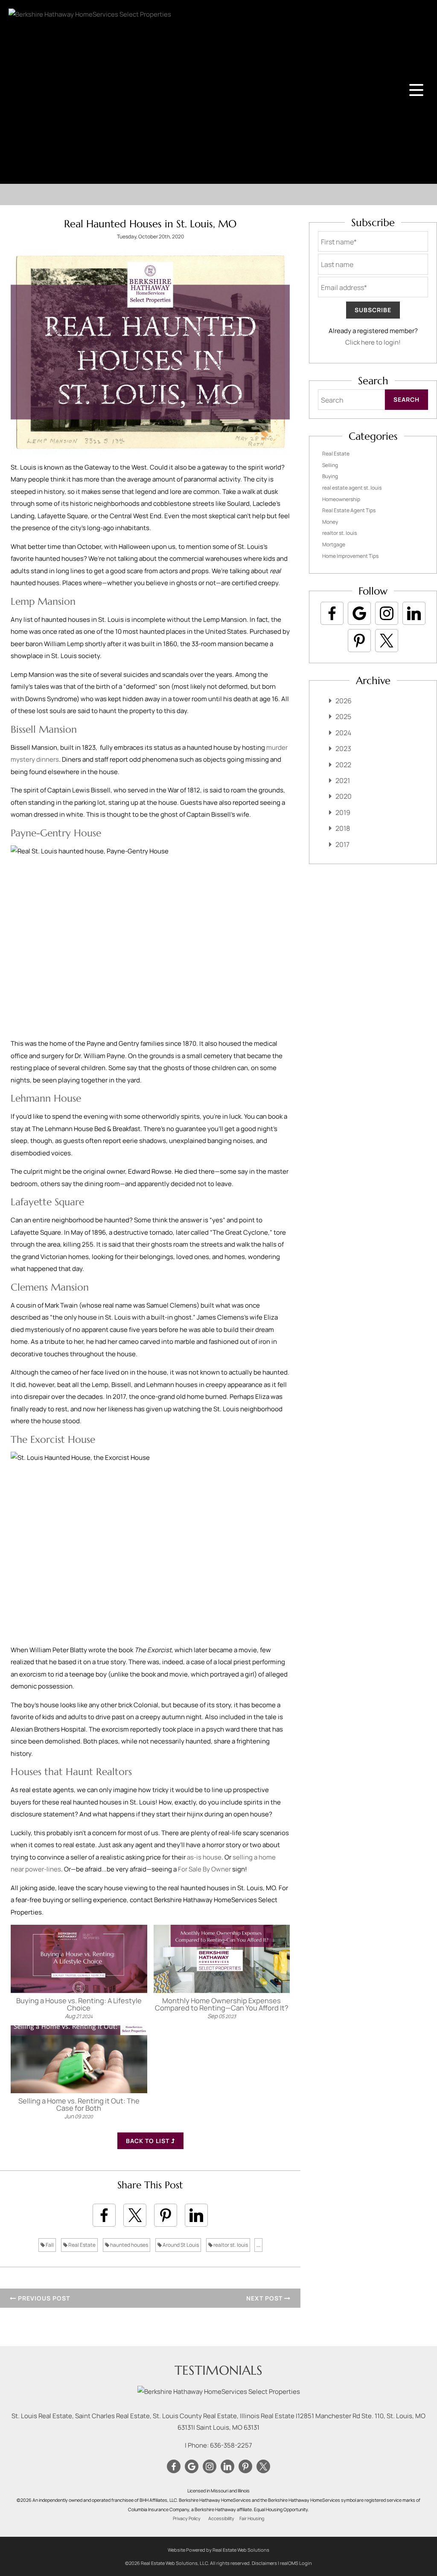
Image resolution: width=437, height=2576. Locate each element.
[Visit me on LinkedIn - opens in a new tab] (414, 613)
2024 (343, 733)
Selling (330, 465)
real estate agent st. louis (352, 488)
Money (330, 522)
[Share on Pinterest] (166, 2215)
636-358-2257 (231, 2445)
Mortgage (334, 544)
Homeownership (341, 499)
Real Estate (82, 2245)
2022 (343, 765)
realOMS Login (296, 2563)
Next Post (265, 2298)
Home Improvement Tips (350, 556)
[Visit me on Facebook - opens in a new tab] (332, 613)
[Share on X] (135, 2215)
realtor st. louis (230, 2245)
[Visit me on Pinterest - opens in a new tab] (359, 641)
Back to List (149, 2141)
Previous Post (43, 2298)
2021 (343, 780)
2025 (343, 717)
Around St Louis (180, 2245)
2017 (342, 844)
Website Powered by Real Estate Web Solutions (218, 2550)
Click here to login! (373, 342)
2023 (343, 748)
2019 (343, 812)
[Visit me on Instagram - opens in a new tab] (387, 613)
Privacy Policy (187, 2518)
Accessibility (221, 2518)
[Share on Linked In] (196, 2215)
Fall (49, 2245)
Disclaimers (264, 2563)
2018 (343, 828)
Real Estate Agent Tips (349, 510)
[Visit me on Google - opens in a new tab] (359, 613)
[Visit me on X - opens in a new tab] (387, 641)
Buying (330, 476)
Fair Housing (252, 2518)
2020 (344, 796)
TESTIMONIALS (218, 2370)
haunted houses (129, 2245)
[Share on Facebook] (104, 2215)
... (258, 2245)
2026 (344, 701)
